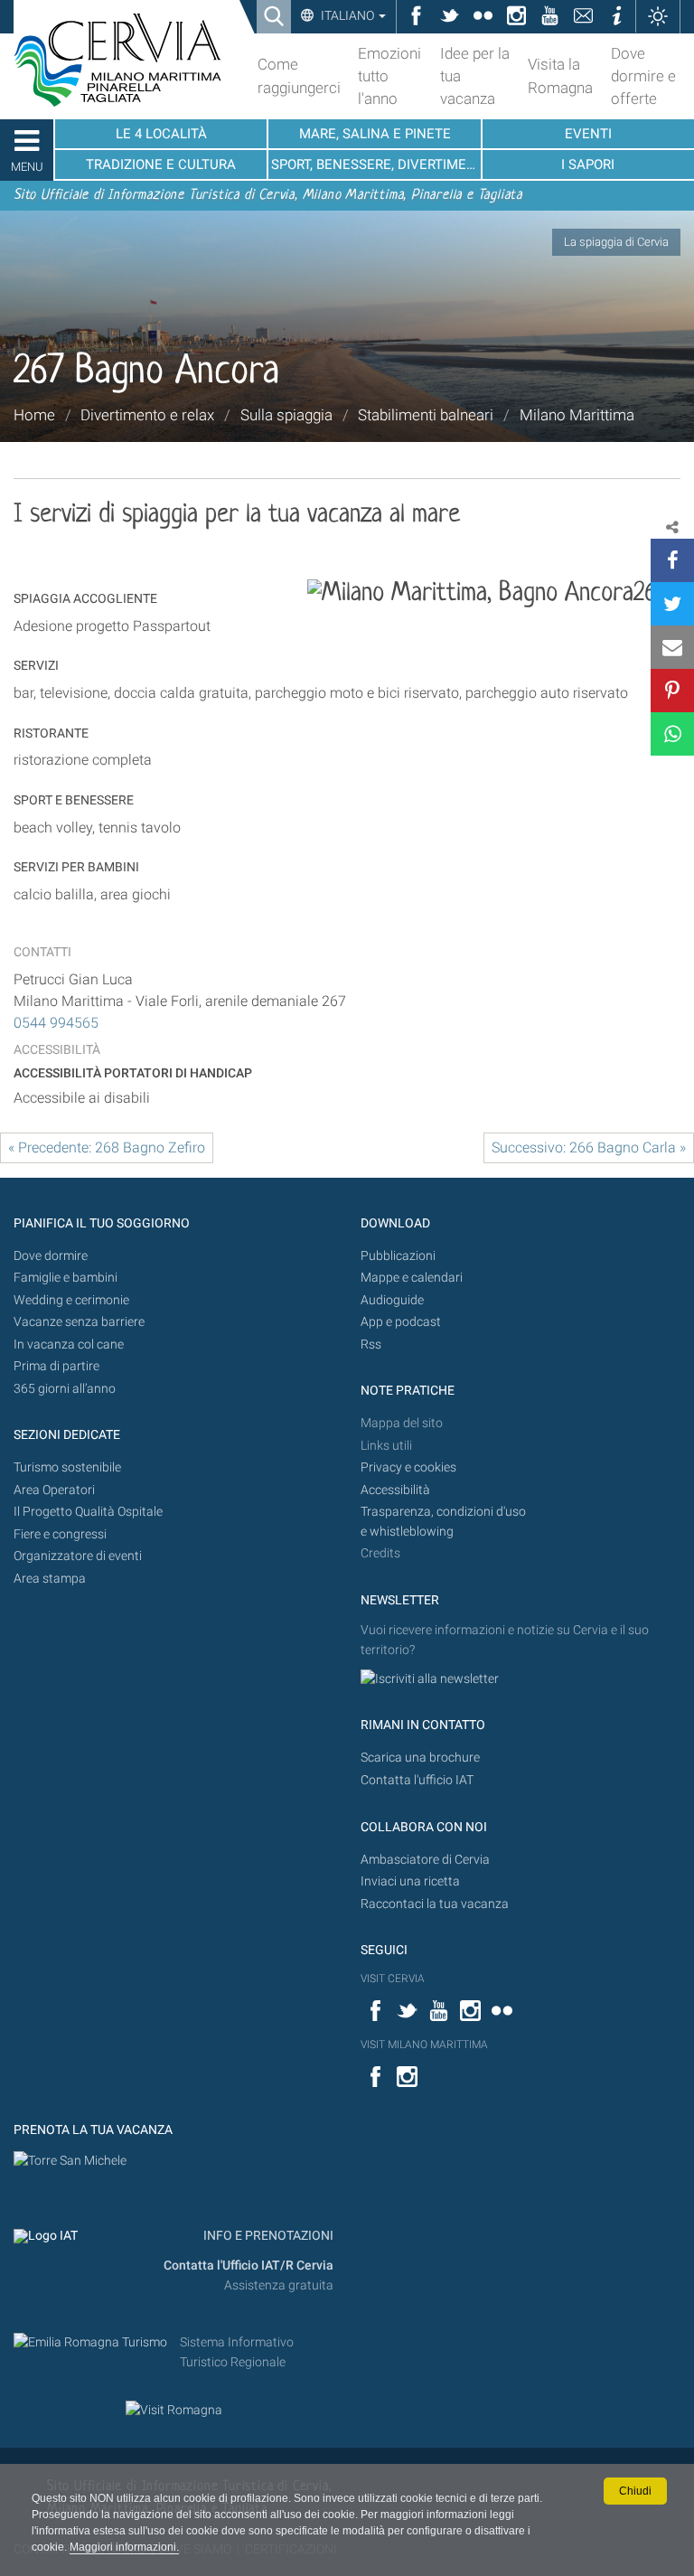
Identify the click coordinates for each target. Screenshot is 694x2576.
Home (34, 415)
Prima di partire (56, 1366)
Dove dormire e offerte (643, 76)
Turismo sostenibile (67, 1467)
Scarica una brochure (420, 1758)
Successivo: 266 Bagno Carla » (589, 1147)
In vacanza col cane (69, 1344)
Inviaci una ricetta (410, 1881)
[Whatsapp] (672, 734)
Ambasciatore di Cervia (425, 1860)
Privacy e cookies (408, 1467)
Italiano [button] (347, 15)
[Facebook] (672, 560)
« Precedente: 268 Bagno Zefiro (107, 1147)
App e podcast (401, 1322)
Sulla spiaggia (286, 415)
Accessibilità (395, 1490)
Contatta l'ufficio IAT (417, 1780)
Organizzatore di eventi (78, 1556)
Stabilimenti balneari (426, 415)
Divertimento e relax (147, 415)
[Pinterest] (672, 691)
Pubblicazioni (398, 1256)
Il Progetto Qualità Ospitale (88, 1512)
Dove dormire (51, 1256)
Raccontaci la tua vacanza (435, 1904)
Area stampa (50, 1579)
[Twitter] (672, 604)
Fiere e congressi (60, 1534)
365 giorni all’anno (65, 1389)
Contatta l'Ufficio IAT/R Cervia (249, 2266)
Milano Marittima (577, 415)
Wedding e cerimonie (71, 1300)
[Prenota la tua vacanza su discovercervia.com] (70, 2160)
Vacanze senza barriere (79, 1322)
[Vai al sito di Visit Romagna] (174, 2410)
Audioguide (392, 1300)
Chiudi (635, 2491)
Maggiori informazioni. (124, 2547)
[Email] (672, 647)
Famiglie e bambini (66, 1278)
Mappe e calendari (412, 1278)
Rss (371, 1344)
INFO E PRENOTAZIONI (267, 2236)
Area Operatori (54, 1490)
